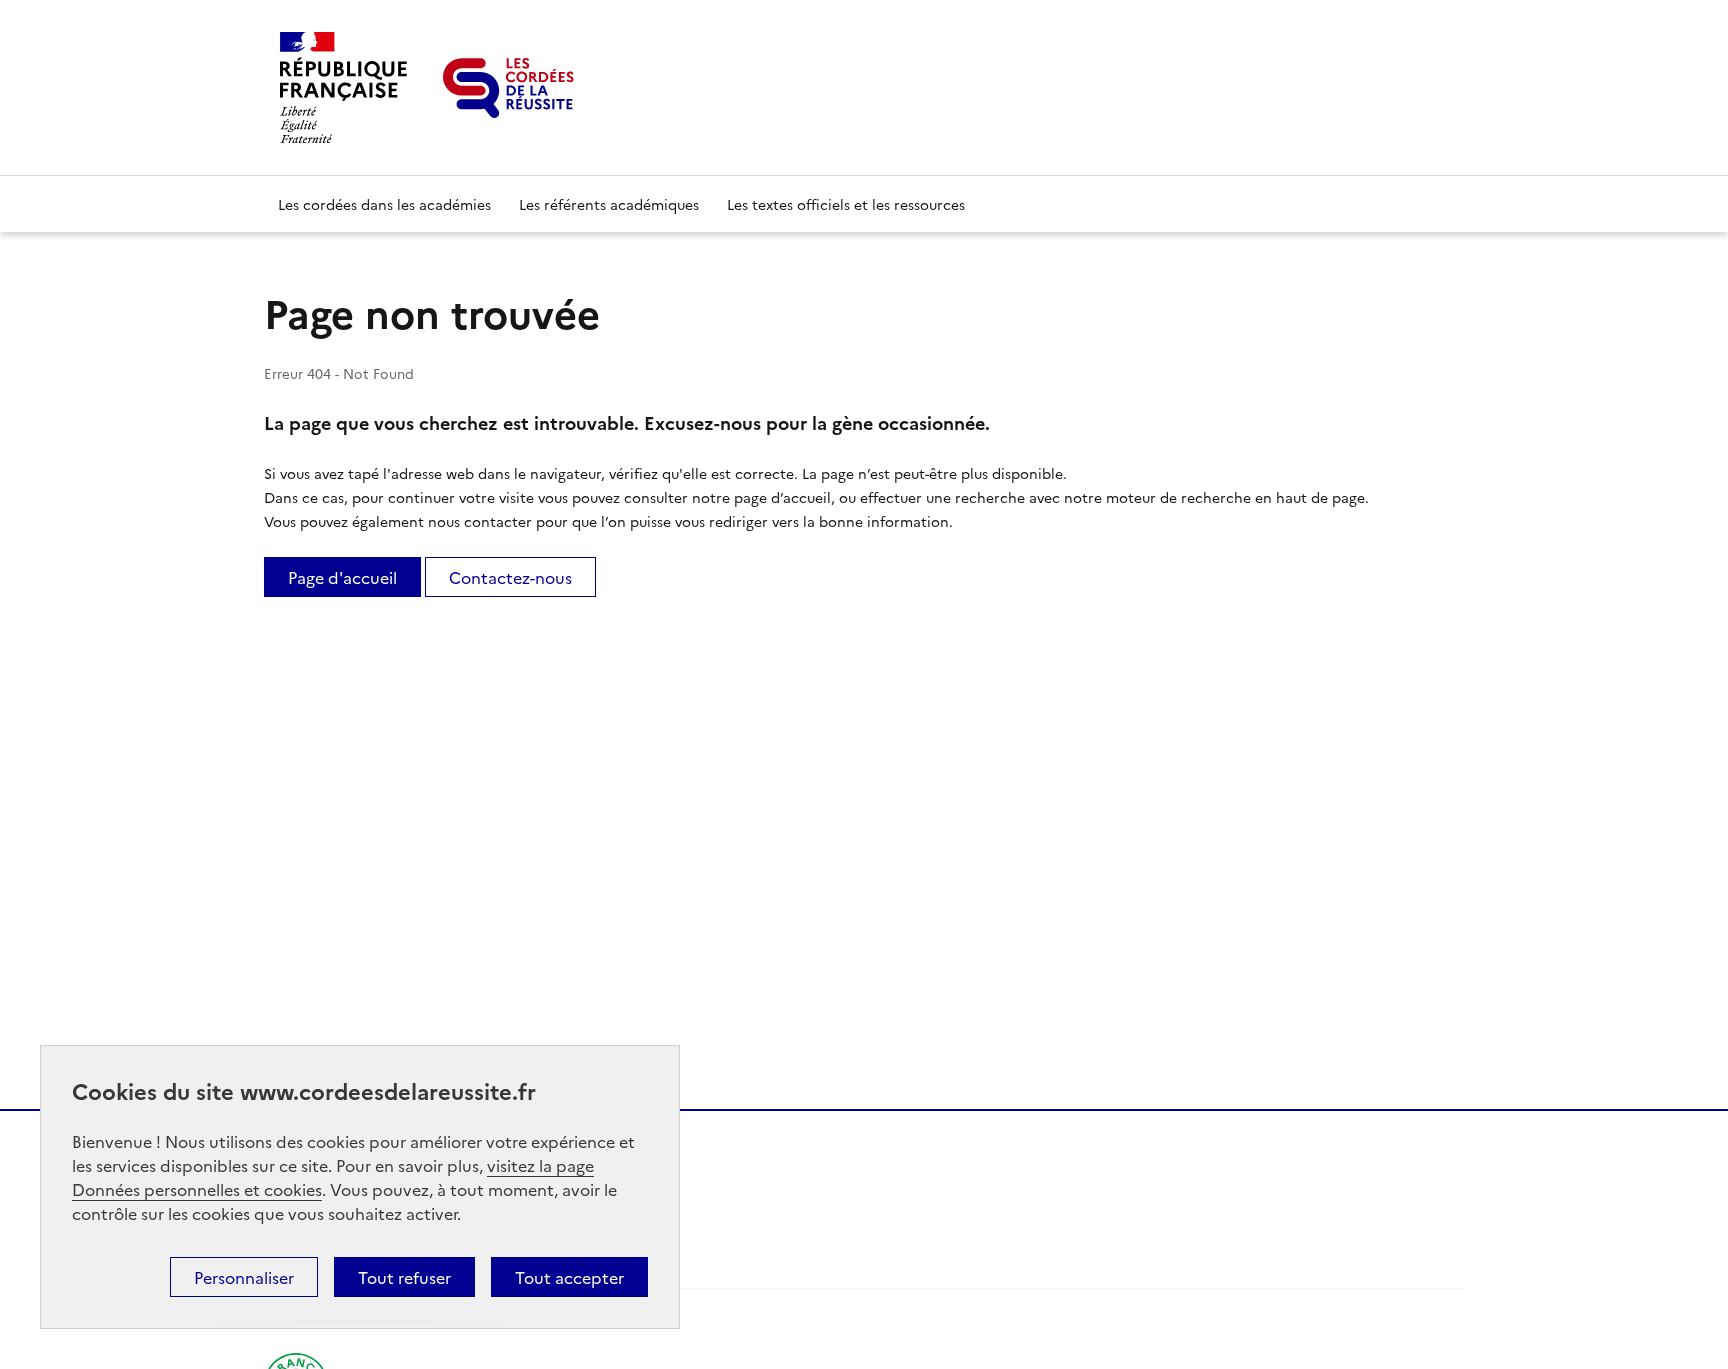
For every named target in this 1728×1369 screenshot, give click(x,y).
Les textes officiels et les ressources (846, 204)
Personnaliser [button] (244, 1277)
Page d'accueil (342, 577)
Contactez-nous (510, 577)
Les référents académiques (609, 204)
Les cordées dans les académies (384, 204)
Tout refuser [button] (404, 1277)
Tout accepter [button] (569, 1277)
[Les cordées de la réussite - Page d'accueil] (508, 88)
